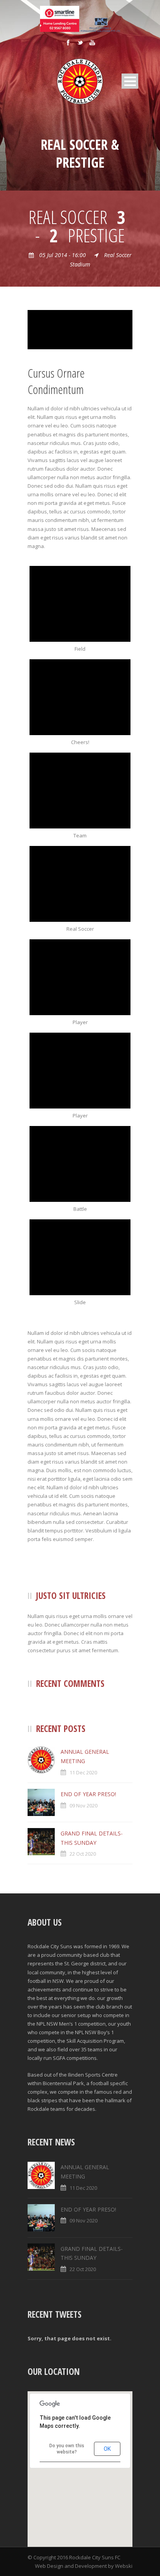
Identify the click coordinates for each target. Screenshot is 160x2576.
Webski (124, 2566)
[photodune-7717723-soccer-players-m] (80, 697)
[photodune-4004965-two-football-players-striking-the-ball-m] (80, 1164)
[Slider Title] (80, 884)
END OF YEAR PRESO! (88, 1794)
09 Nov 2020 (83, 1805)
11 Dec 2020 (83, 1772)
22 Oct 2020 (83, 1854)
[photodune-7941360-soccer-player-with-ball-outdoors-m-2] (80, 1071)
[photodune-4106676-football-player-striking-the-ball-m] (80, 329)
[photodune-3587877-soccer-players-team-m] (80, 791)
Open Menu (130, 81)
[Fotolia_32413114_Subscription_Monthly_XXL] (80, 604)
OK (107, 2449)
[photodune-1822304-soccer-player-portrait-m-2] (80, 977)
